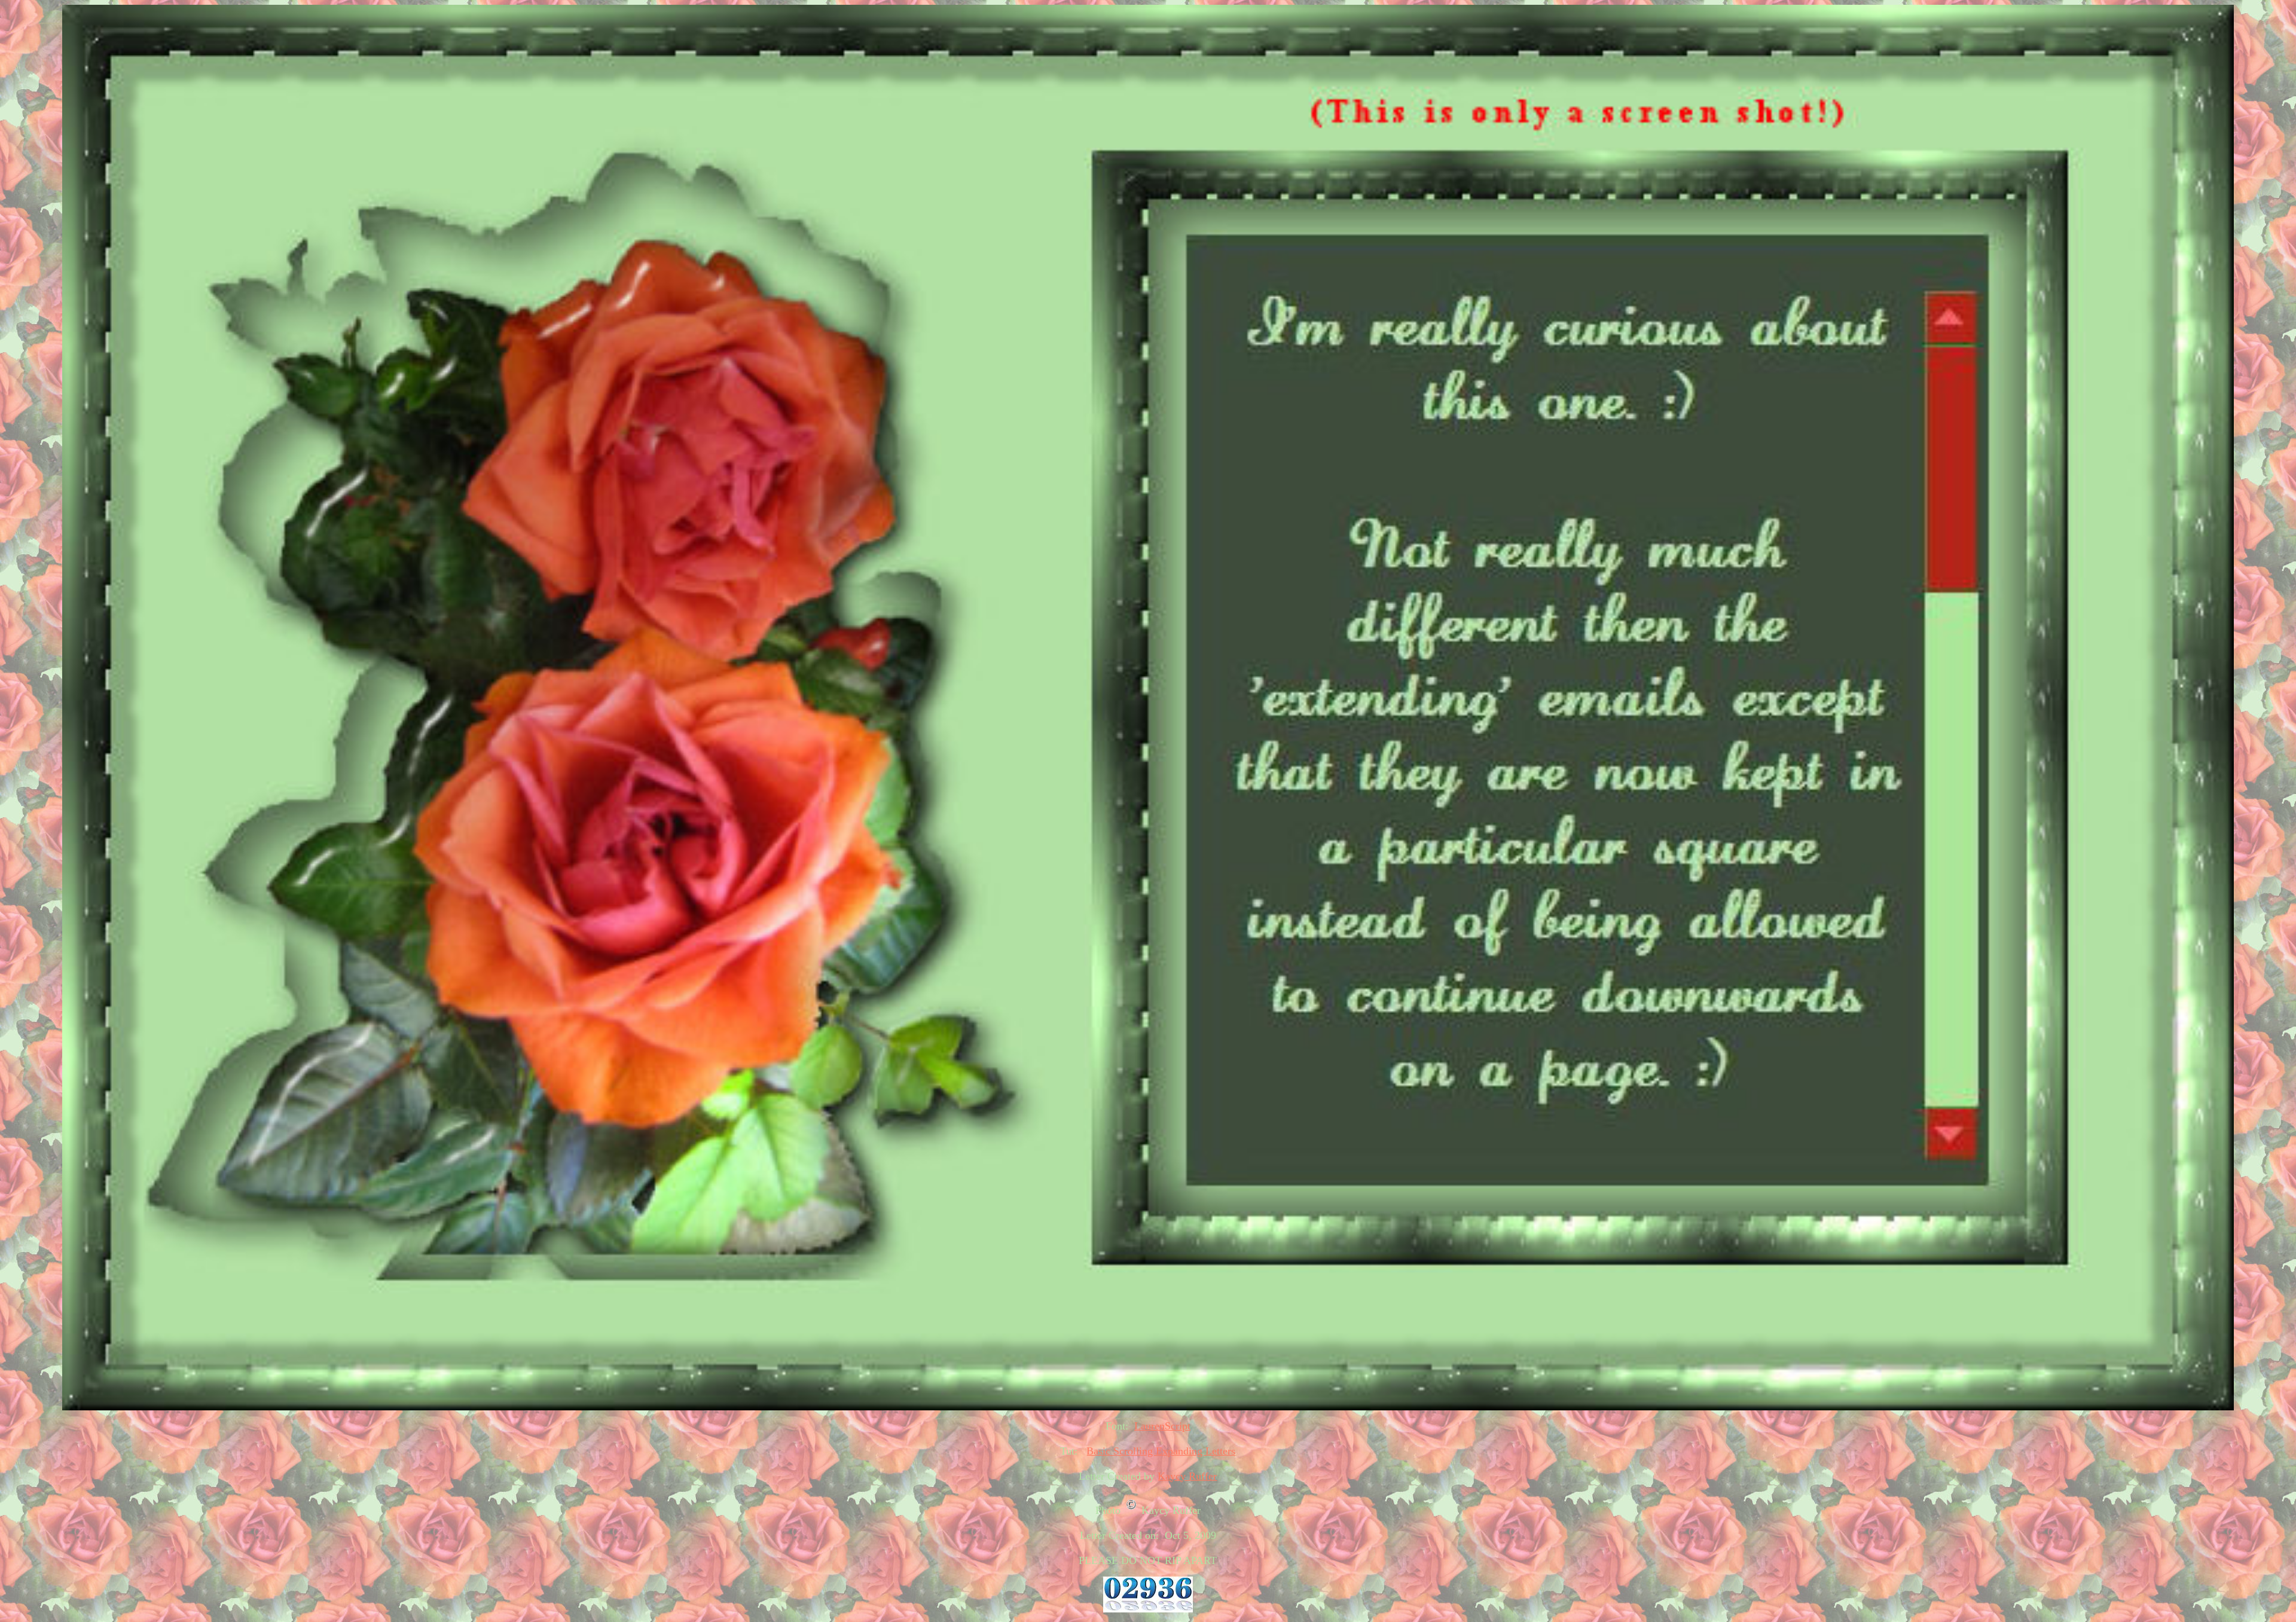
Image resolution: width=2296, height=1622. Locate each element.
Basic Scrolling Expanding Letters (1161, 1451)
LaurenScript (1162, 1426)
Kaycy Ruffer (1187, 1476)
